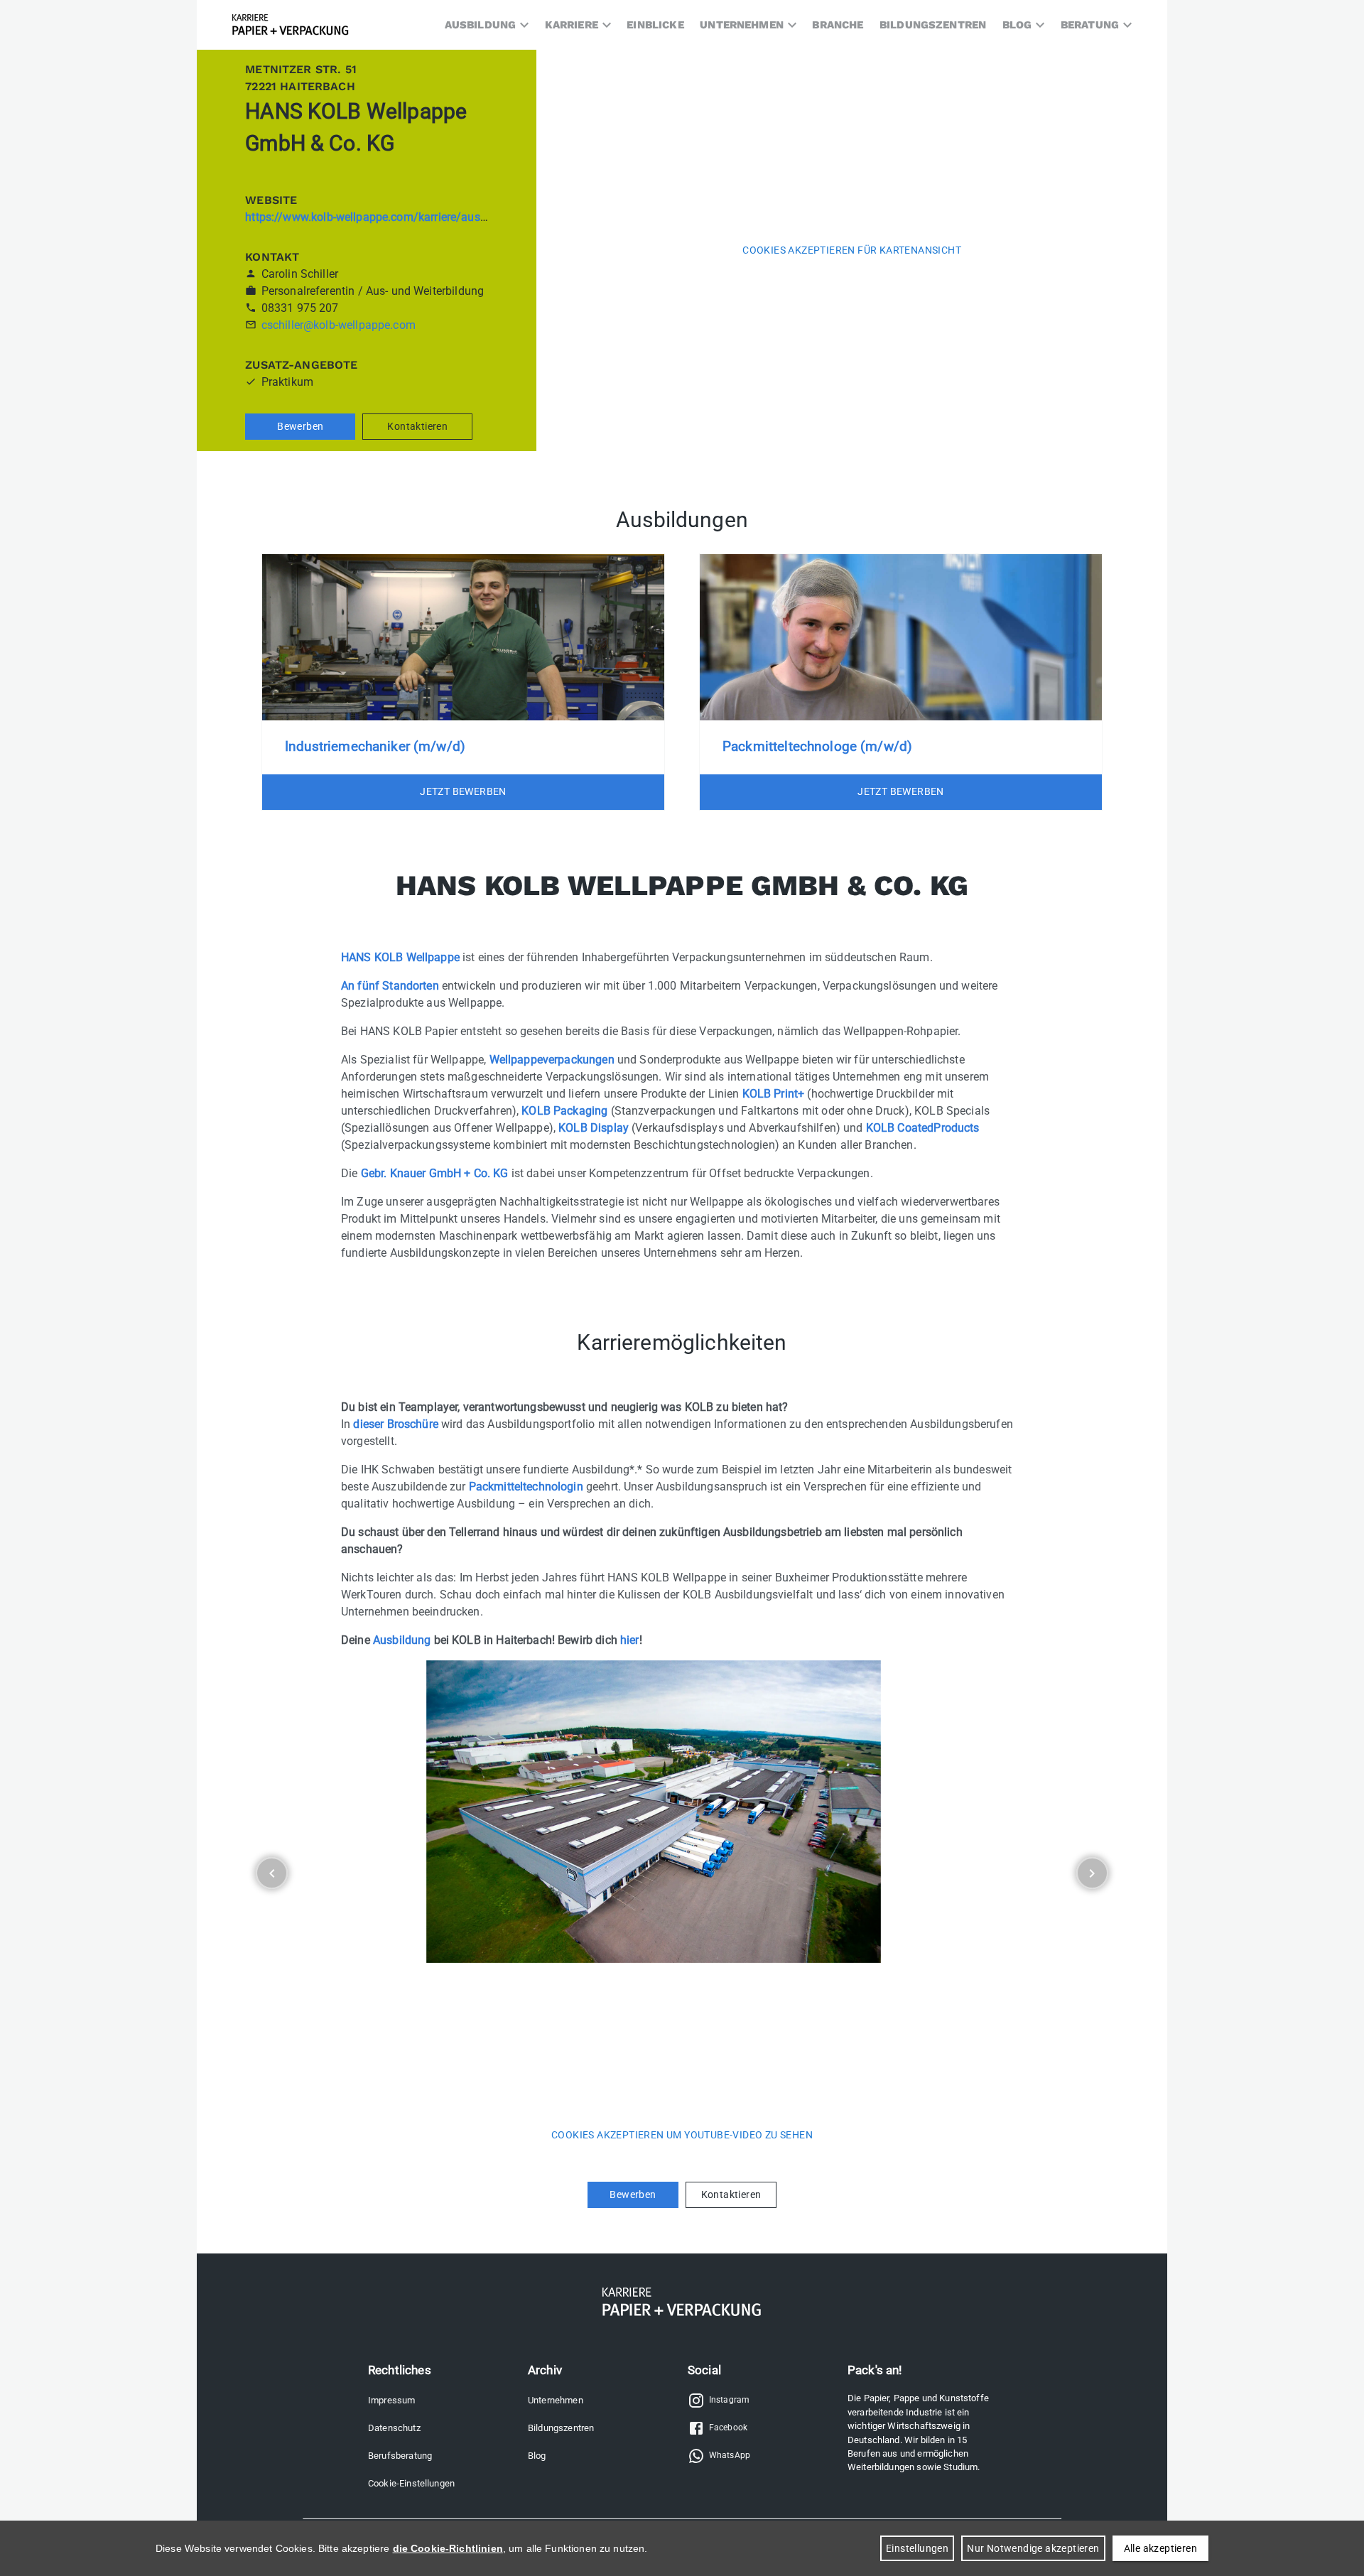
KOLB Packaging (564, 1111)
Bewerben (300, 426)
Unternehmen (556, 2400)
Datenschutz (394, 2428)
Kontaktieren (417, 426)
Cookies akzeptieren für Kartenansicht (852, 250)
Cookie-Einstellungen (411, 2483)
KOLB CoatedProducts (923, 1128)
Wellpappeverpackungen (552, 1060)
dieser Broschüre (395, 1424)
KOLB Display (594, 1128)
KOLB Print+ (774, 1094)
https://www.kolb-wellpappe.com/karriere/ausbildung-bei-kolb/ (406, 217)
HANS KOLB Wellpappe (400, 957)
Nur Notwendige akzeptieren (1033, 2548)
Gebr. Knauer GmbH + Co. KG (435, 1173)
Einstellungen (917, 2548)
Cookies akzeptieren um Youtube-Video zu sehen (682, 2135)
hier (630, 1640)
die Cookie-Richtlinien (448, 2548)
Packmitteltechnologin (526, 1487)
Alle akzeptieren (1160, 2548)
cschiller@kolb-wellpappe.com (339, 325)
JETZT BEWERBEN (463, 791)
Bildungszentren (561, 2428)
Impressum (391, 2400)
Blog (537, 2456)
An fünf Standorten (390, 986)
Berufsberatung (400, 2456)
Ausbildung (402, 1640)
